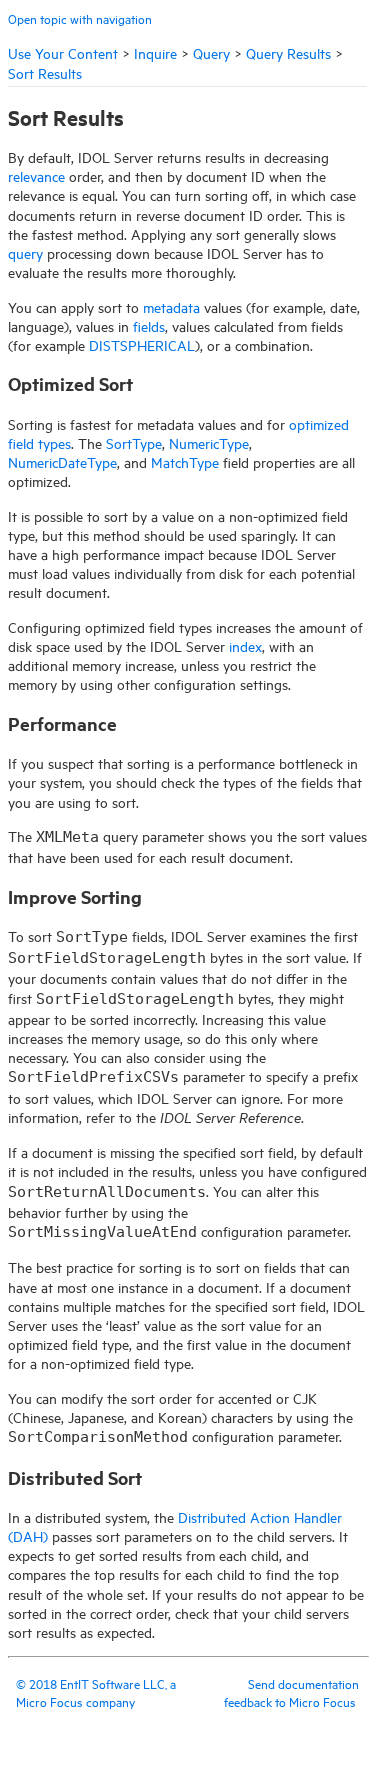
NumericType (209, 442)
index (245, 645)
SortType (134, 442)
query (25, 252)
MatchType (185, 461)
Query (211, 52)
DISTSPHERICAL (142, 344)
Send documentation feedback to (291, 1692)
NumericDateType (62, 461)
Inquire (155, 52)
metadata (171, 306)
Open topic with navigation (80, 18)
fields (149, 325)
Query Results (288, 52)
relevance (36, 175)
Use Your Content (63, 52)
